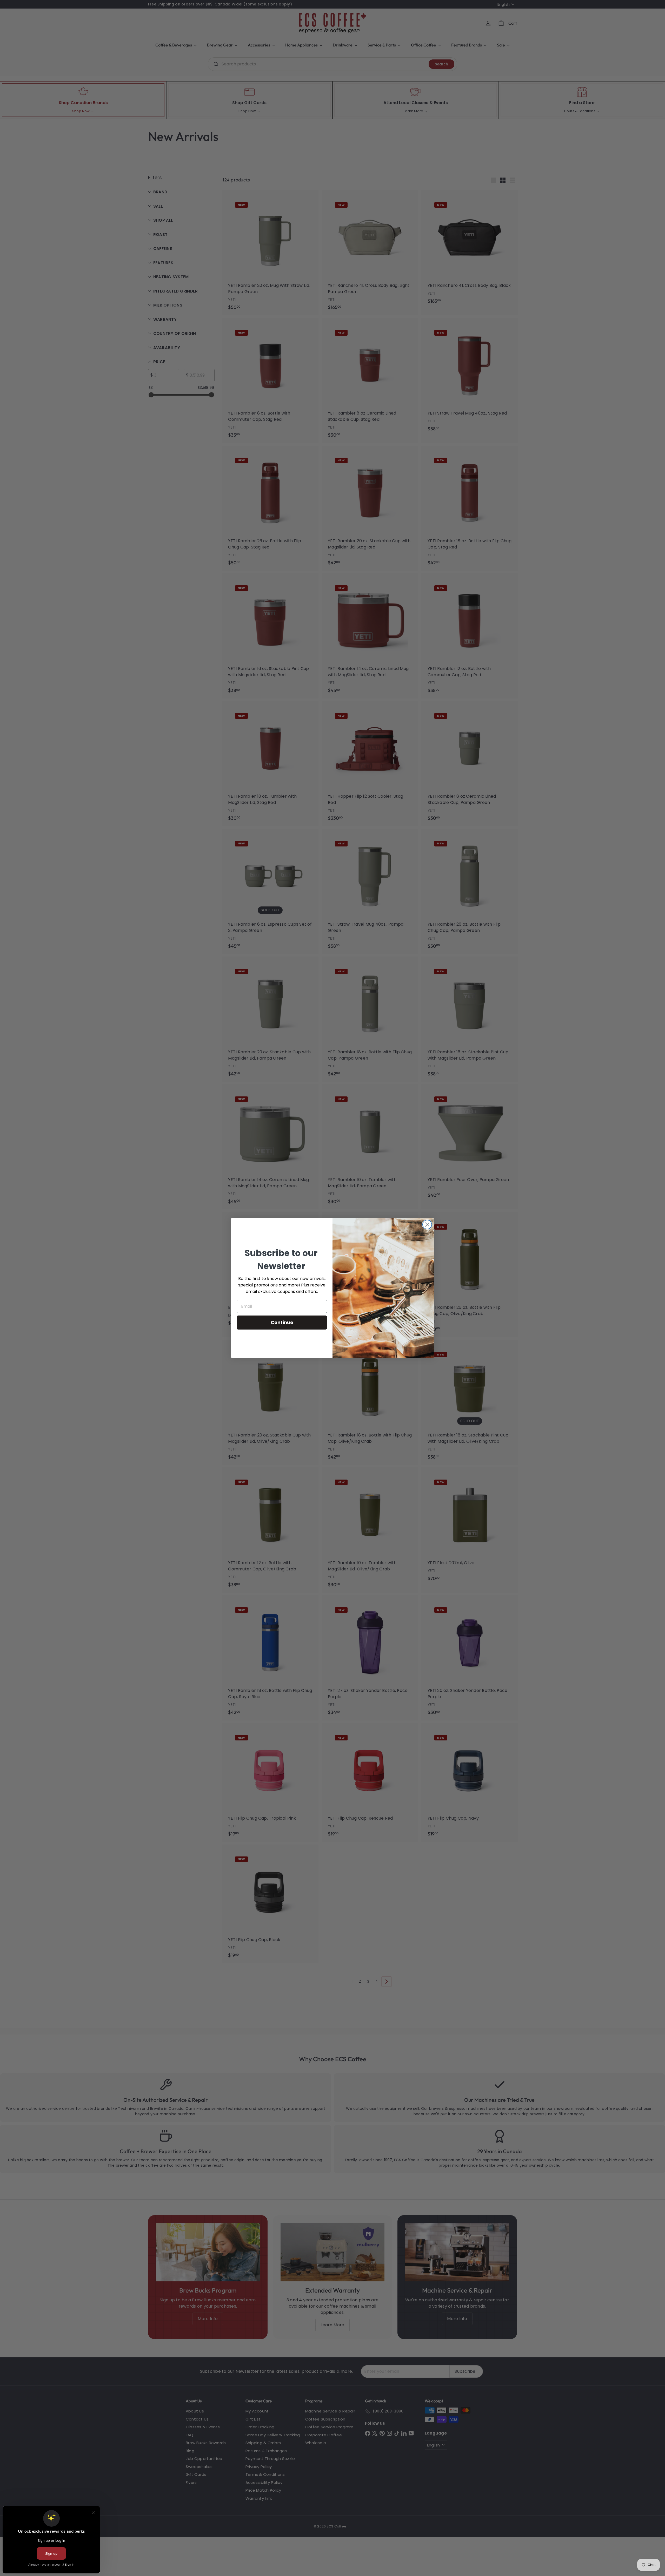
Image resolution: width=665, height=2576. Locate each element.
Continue (282, 1322)
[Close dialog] (427, 1225)
